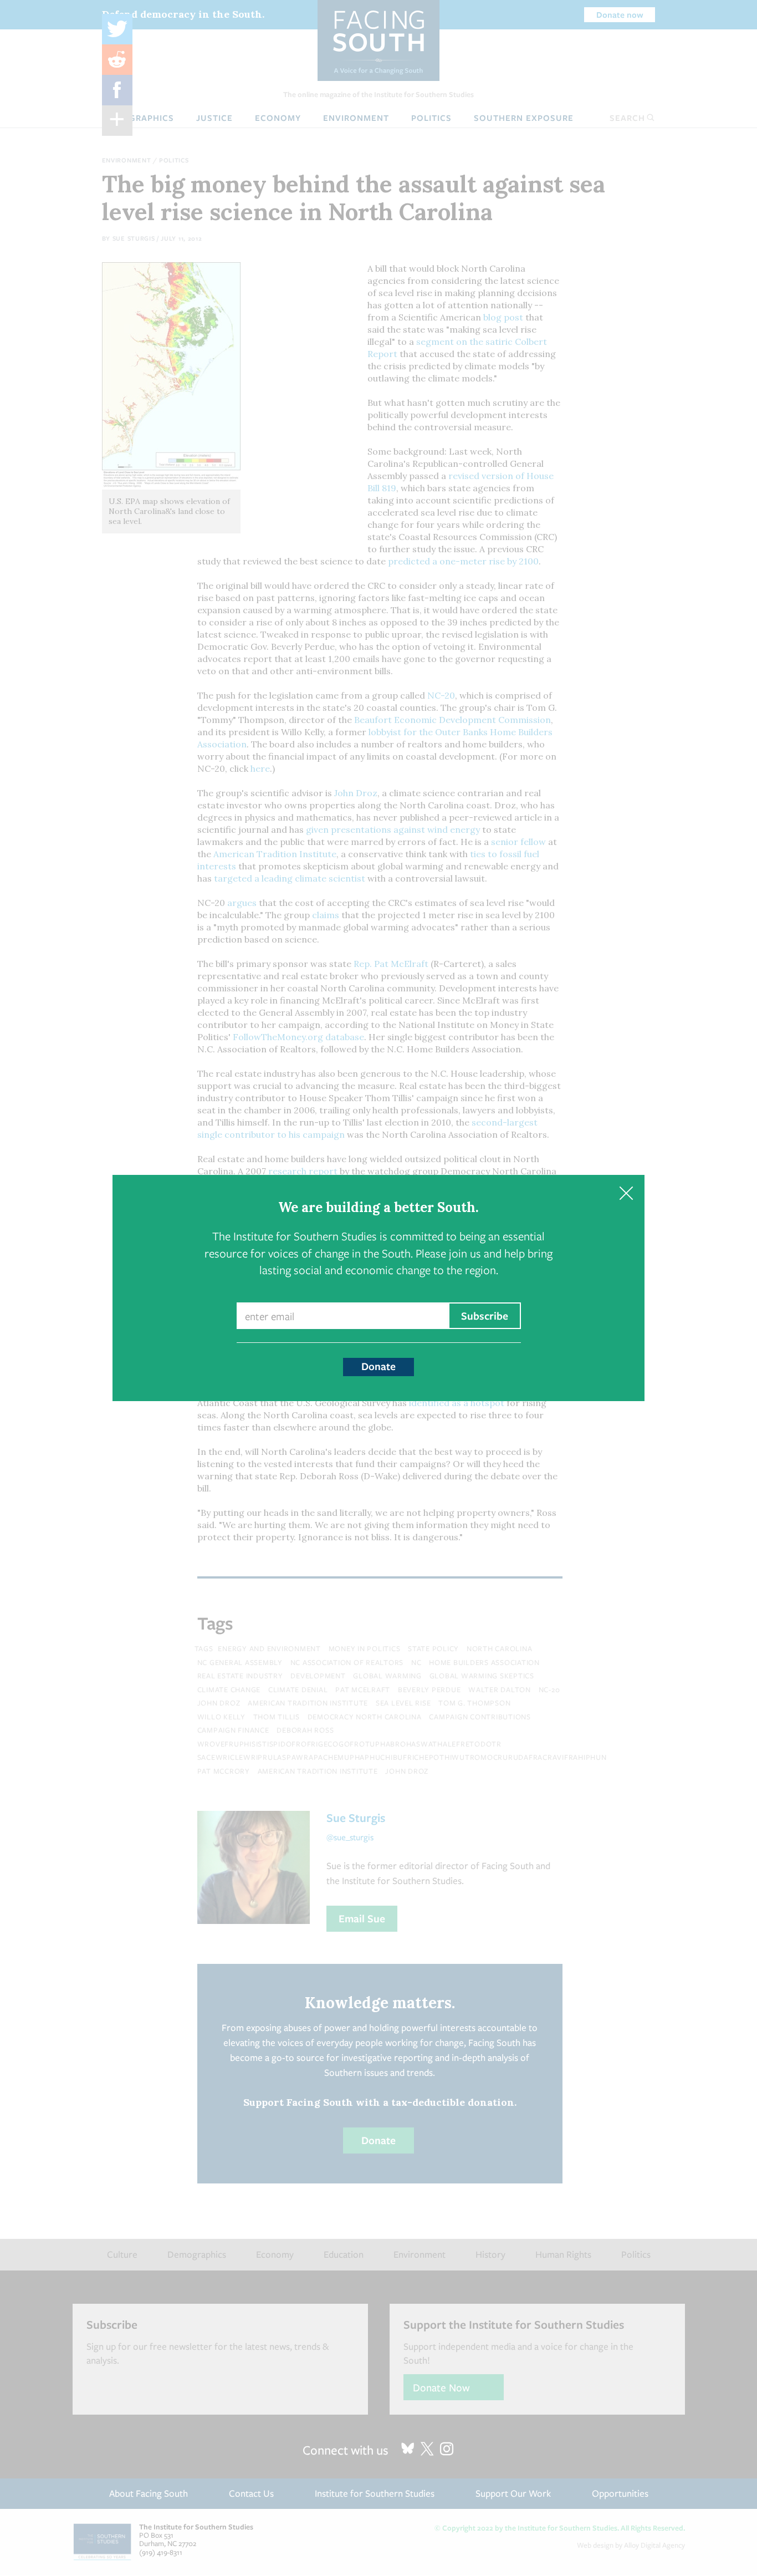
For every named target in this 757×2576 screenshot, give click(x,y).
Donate (378, 1366)
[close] (626, 1193)
